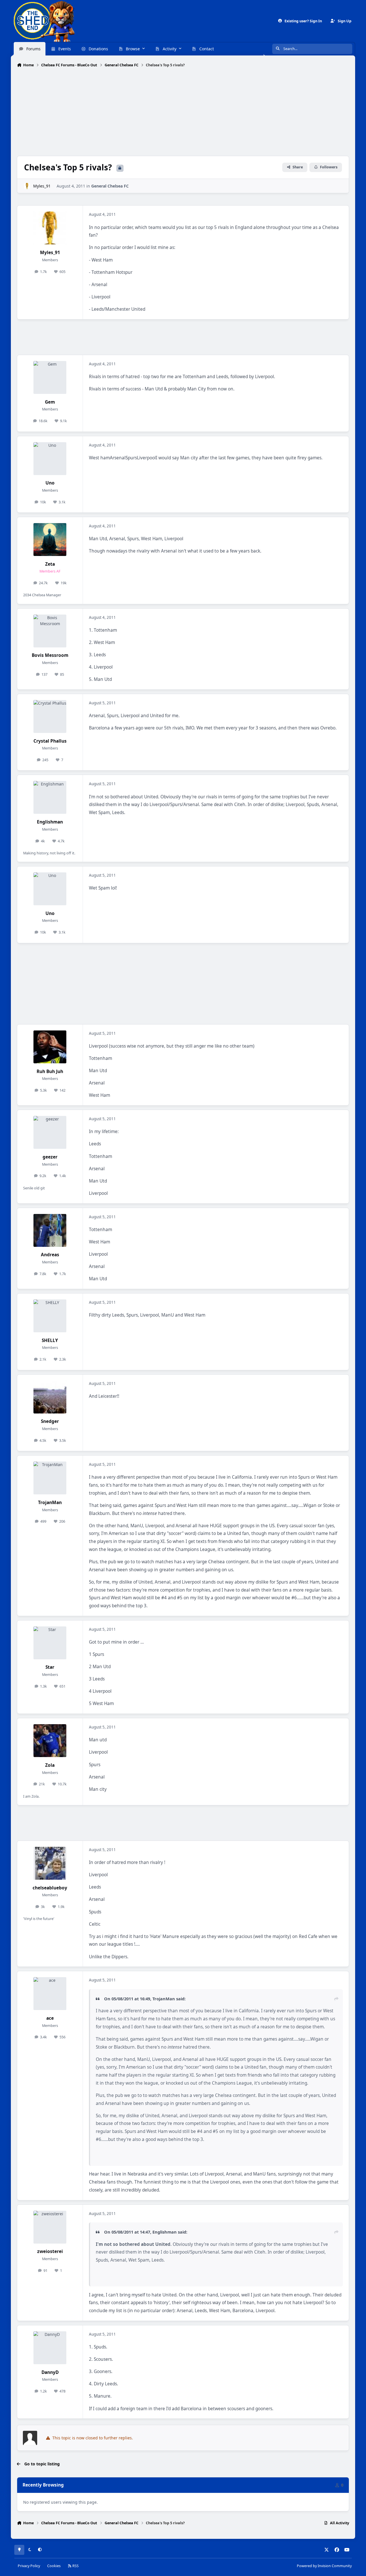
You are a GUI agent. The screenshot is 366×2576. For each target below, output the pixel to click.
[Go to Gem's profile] (50, 377)
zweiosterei (50, 2251)
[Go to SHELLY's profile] (50, 1316)
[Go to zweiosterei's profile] (50, 2227)
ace (50, 2018)
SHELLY (50, 1340)
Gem (50, 402)
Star (50, 1667)
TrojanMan (50, 1503)
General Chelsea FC (110, 186)
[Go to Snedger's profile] (50, 1397)
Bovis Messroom (50, 655)
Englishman (50, 822)
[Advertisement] (183, 112)
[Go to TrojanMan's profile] (50, 1478)
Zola (50, 1765)
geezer (50, 1157)
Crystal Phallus (50, 741)
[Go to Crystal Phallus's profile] (50, 716)
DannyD (50, 2372)
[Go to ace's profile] (50, 1994)
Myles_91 (42, 186)
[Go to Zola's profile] (50, 1741)
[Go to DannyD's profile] (50, 2348)
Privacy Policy (29, 2566)
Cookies (54, 2566)
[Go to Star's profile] (50, 1643)
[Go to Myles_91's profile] (27, 186)
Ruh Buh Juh (50, 1071)
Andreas (50, 1255)
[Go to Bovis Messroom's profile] (50, 631)
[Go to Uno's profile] (50, 459)
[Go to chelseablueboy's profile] (50, 1863)
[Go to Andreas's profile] (50, 1230)
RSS (75, 2566)
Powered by (324, 2566)
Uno (50, 483)
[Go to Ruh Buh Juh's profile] (50, 1047)
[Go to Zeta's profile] (50, 540)
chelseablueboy (50, 1888)
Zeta (50, 564)
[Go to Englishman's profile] (50, 797)
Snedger (50, 1421)
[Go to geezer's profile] (50, 1132)
